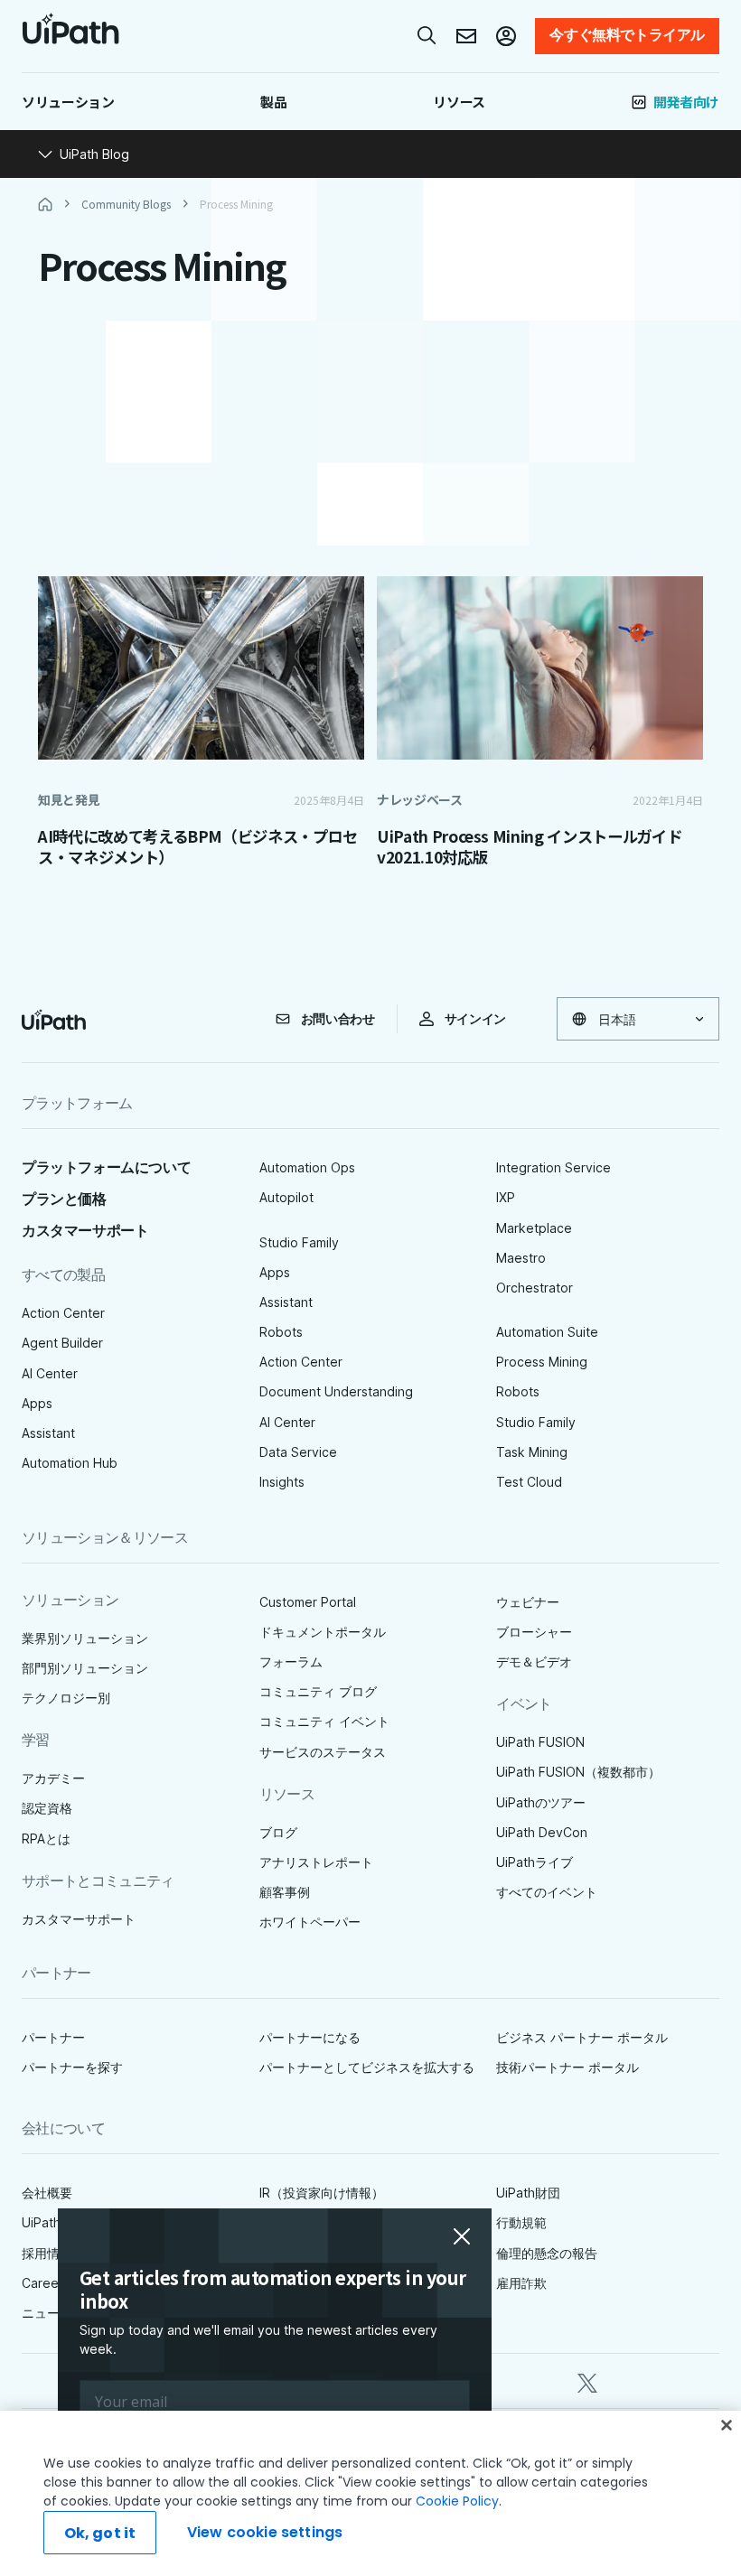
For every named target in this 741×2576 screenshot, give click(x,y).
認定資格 (47, 1808)
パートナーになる (310, 2037)
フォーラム (291, 1661)
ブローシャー (534, 1632)
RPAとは (46, 1839)
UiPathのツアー (541, 1802)
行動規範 (521, 2222)
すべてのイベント (547, 1892)
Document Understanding (336, 1391)
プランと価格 (64, 1199)
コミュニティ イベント (324, 1721)
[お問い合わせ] (466, 36)
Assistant (48, 1433)
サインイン (475, 1019)
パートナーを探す (72, 2067)
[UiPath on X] (587, 2380)
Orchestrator (535, 1288)
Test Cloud (529, 1482)
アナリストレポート (316, 1862)
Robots (281, 1332)
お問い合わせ (338, 1019)
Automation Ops (307, 1167)
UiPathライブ (535, 1862)
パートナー (53, 2037)
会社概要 (47, 2193)
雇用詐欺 (521, 2283)
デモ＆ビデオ (534, 1661)
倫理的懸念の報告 (547, 2253)
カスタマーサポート (85, 1231)
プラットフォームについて (106, 1167)
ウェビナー (528, 1602)
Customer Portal (308, 1602)
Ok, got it (100, 2533)
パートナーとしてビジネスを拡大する (367, 2067)
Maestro (521, 1258)
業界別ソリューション (85, 1638)
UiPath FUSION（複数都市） (578, 1772)
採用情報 (47, 2253)
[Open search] (427, 35)
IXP (506, 1197)
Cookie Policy (457, 2501)
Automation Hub (70, 1463)
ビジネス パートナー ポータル (582, 2037)
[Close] (727, 2425)
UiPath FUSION (540, 1742)
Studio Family (299, 1242)
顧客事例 (285, 1892)
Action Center (63, 1313)
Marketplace (534, 1228)
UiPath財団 (528, 2193)
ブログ (278, 1832)
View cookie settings (265, 2532)
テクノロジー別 (66, 1698)
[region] (370, 2493)
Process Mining (542, 1362)
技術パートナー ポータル (567, 2067)
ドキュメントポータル (323, 1632)
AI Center (50, 1373)
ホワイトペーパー (310, 1922)
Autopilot (286, 1197)
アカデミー (53, 1778)
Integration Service (553, 1167)
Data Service (298, 1452)
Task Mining (532, 1452)
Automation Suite (547, 1332)
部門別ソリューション (85, 1668)
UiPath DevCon (542, 1832)
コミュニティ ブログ (318, 1691)
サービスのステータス (323, 1752)
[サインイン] (506, 36)
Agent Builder (62, 1343)
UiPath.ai (48, 2222)
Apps (37, 1403)
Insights (282, 1482)
